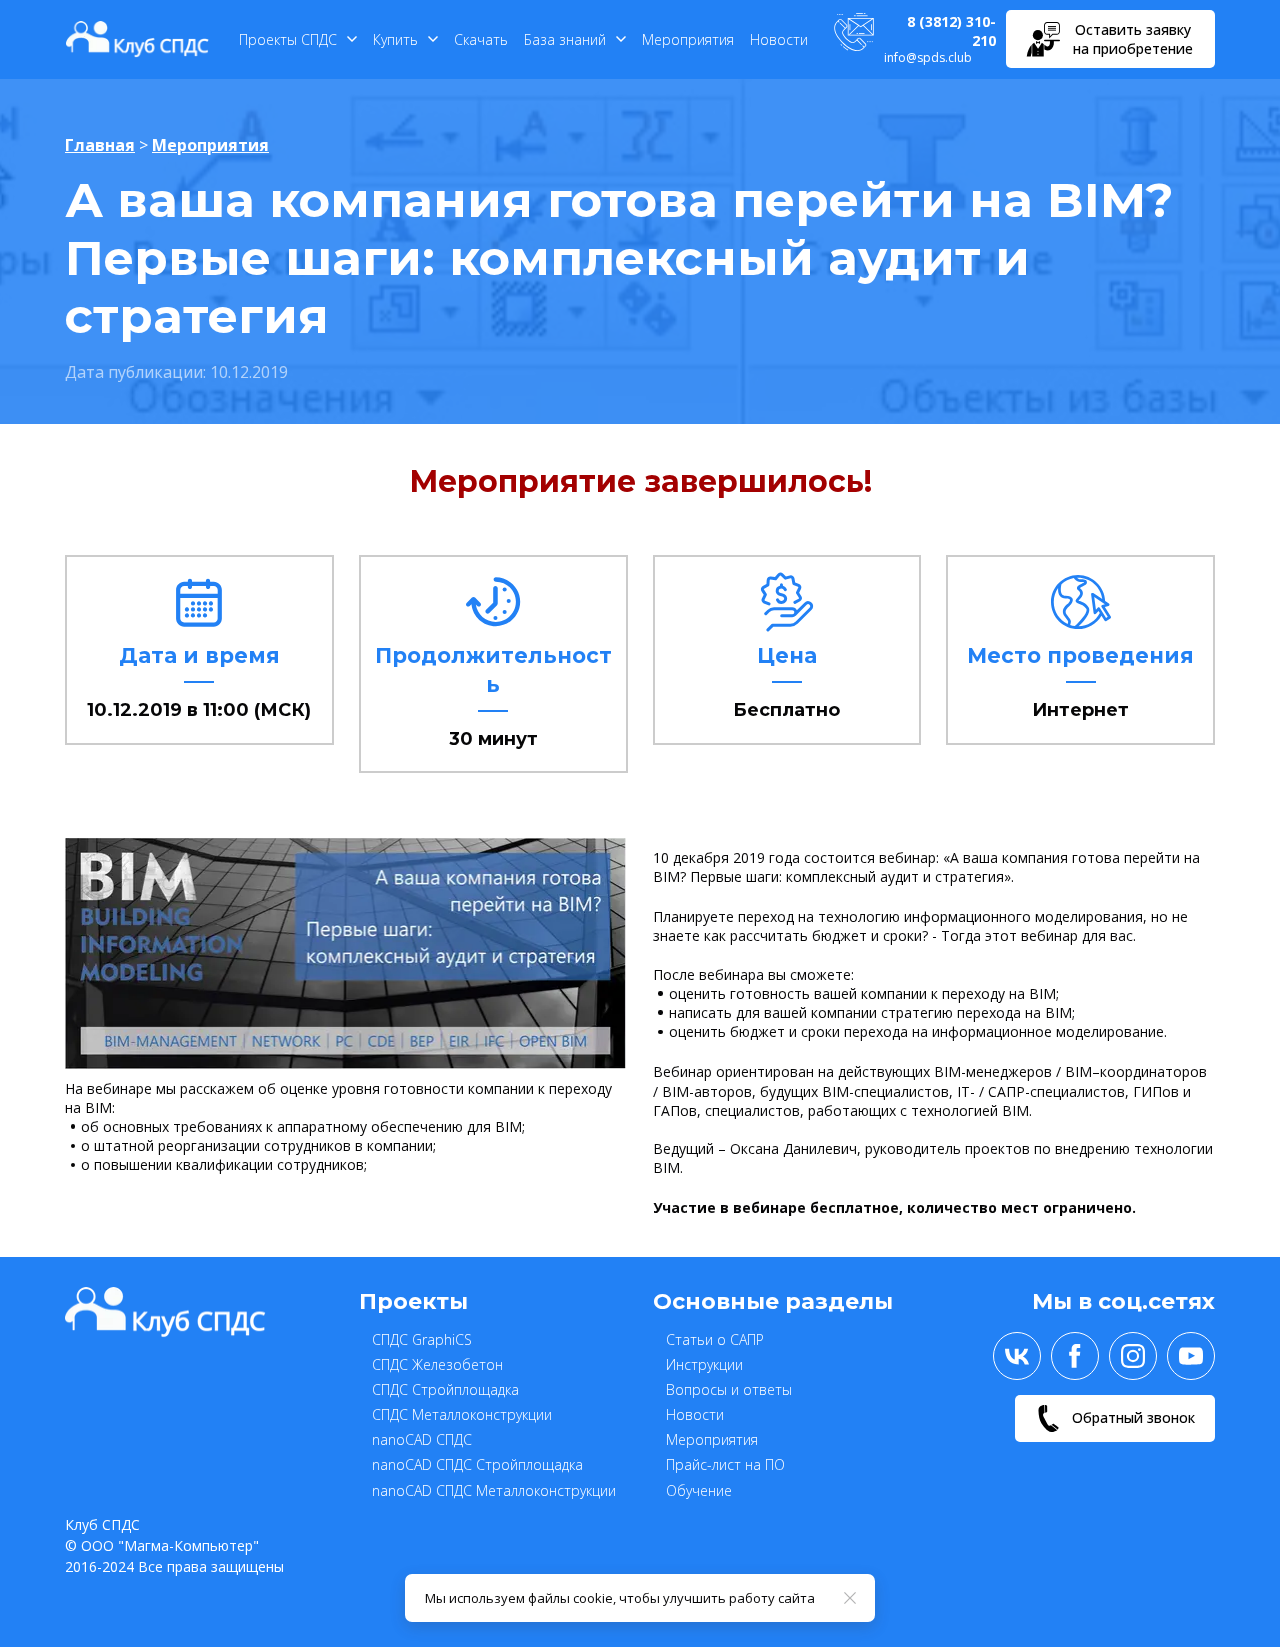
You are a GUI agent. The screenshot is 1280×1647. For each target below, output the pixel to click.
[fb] (1075, 1356)
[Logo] (137, 39)
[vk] (1017, 1356)
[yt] (1191, 1356)
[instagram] (1133, 1356)
